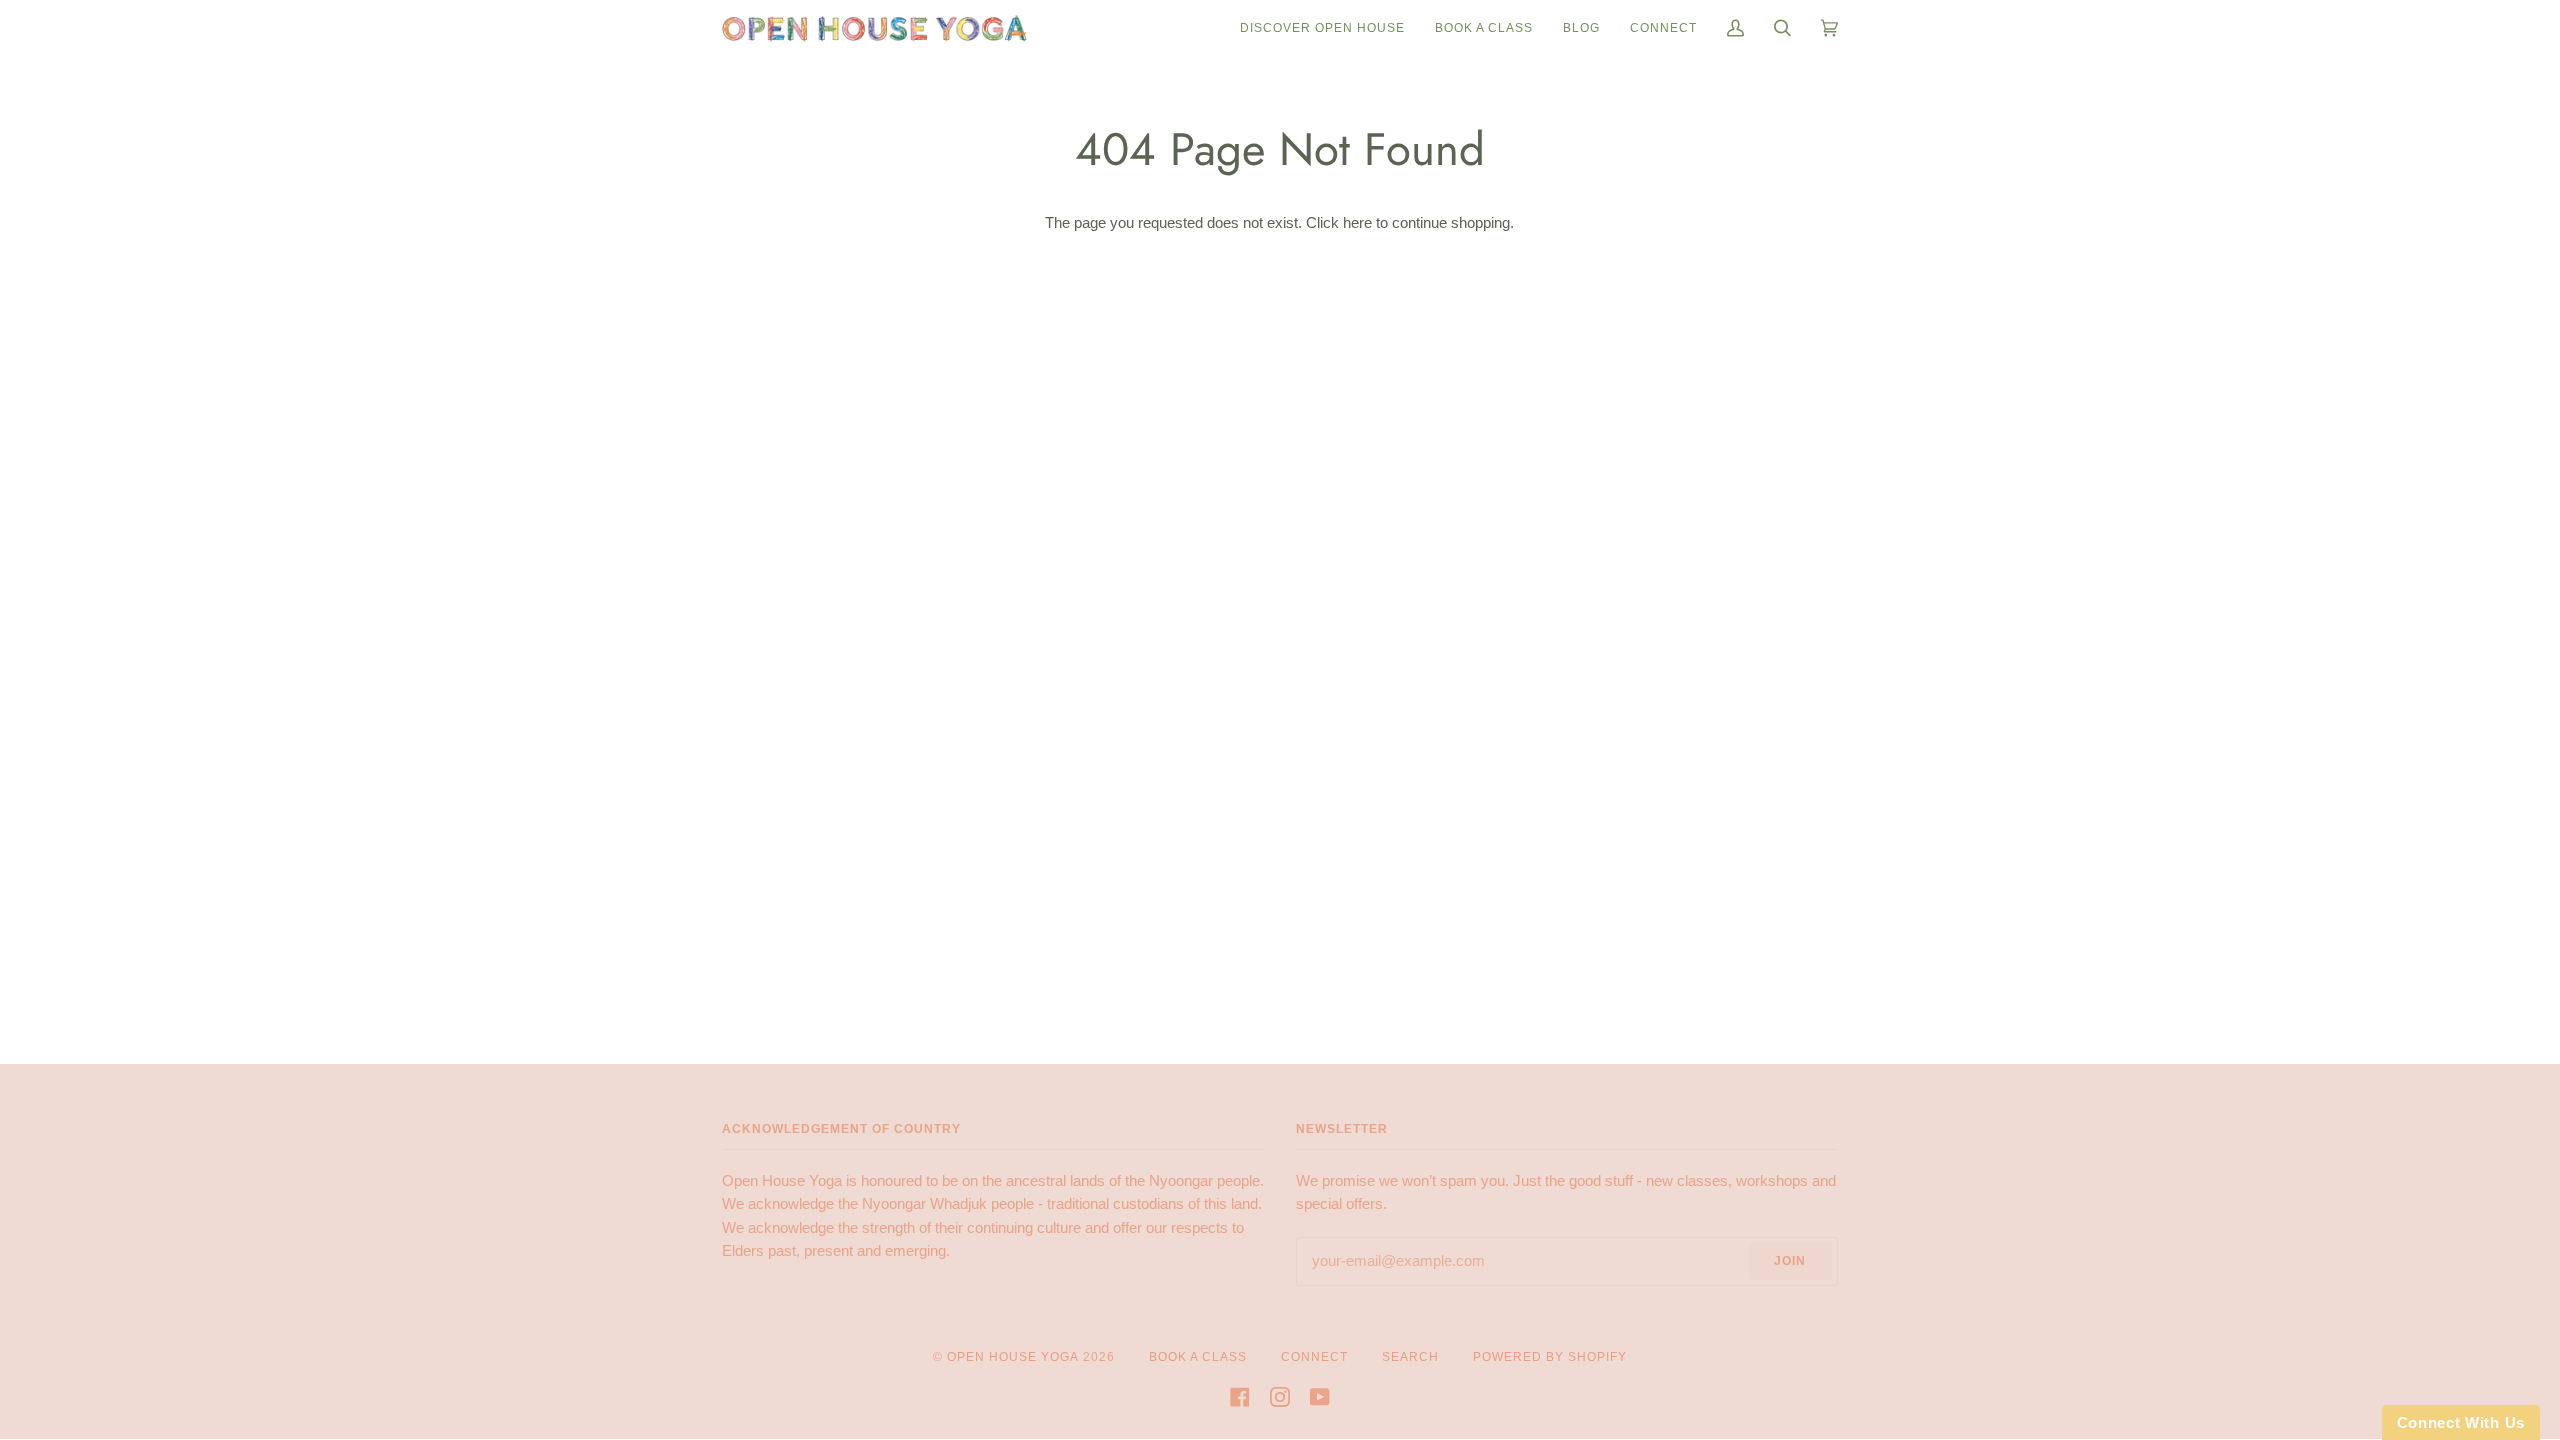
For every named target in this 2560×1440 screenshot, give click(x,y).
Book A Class (1198, 1357)
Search (1410, 1357)
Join (1790, 1261)
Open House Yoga (1013, 1357)
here (1357, 223)
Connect (1314, 1357)
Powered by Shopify (1550, 1357)
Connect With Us (2461, 1422)
